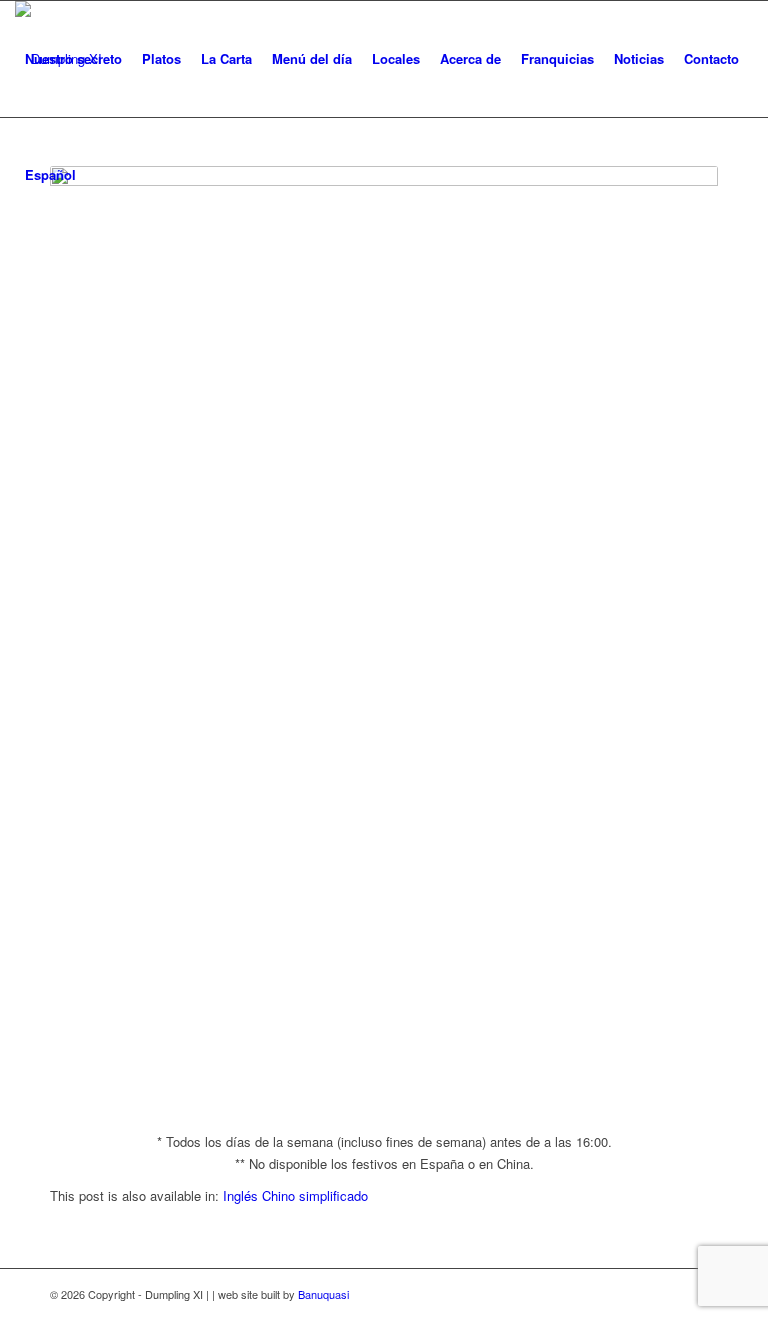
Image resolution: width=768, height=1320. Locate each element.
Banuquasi (323, 1294)
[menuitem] (73, 59)
